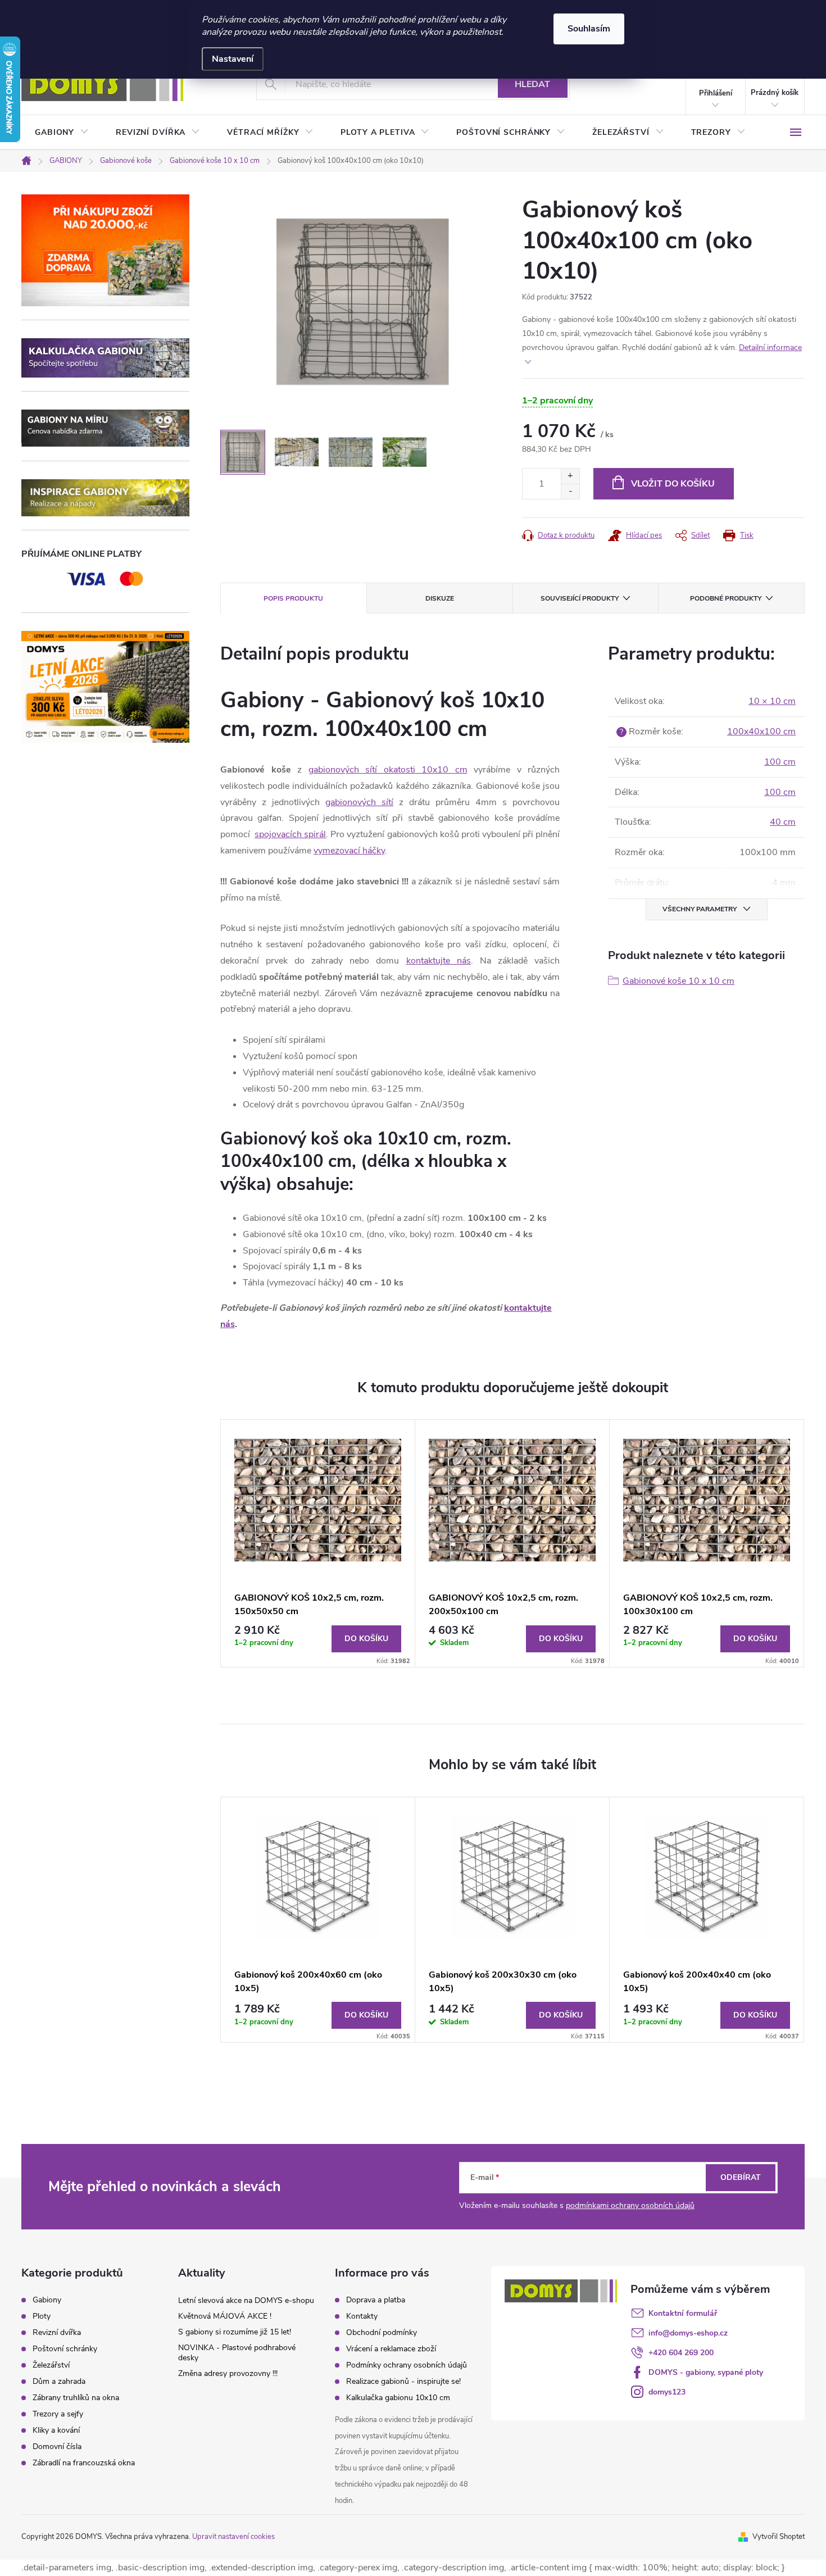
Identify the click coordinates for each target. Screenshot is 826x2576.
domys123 (667, 2392)
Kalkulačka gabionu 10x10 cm (398, 2398)
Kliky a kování (56, 2430)
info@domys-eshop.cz (688, 2333)
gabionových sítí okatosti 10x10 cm (388, 770)
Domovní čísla (57, 2447)
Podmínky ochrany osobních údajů (407, 2365)
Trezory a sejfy (58, 2414)
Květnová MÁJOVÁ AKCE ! (225, 2316)
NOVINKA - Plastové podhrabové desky (237, 2353)
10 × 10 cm (772, 701)
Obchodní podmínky (382, 2332)
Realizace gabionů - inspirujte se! (403, 2381)
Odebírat (741, 2177)
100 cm (780, 762)
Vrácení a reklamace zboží (391, 2349)
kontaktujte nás (439, 961)
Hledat (532, 84)
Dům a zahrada (59, 2382)
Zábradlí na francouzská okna (84, 2463)
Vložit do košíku (673, 484)
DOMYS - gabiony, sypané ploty (706, 2372)
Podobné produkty (726, 598)
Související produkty (580, 598)
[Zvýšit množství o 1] (570, 476)
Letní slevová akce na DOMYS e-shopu (246, 2300)
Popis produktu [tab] (293, 598)
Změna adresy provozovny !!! (228, 2373)
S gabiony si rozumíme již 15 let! (235, 2332)
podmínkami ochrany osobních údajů (630, 2205)
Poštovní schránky (65, 2349)
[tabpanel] (318, 1543)
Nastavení (233, 59)
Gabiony (47, 2300)
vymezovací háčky (349, 851)
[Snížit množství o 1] (570, 491)
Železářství (51, 2365)
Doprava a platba (376, 2300)
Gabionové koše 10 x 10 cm (678, 981)
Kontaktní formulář (683, 2313)
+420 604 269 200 (681, 2353)
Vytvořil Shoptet (779, 2537)
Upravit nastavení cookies (233, 2537)
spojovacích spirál (290, 834)
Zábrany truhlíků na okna (76, 2398)
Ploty (42, 2316)
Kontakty (362, 2316)
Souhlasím (589, 29)
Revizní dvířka (57, 2333)
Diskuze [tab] (440, 598)
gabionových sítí (359, 802)
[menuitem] (62, 133)
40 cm (783, 822)
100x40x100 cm (761, 732)
